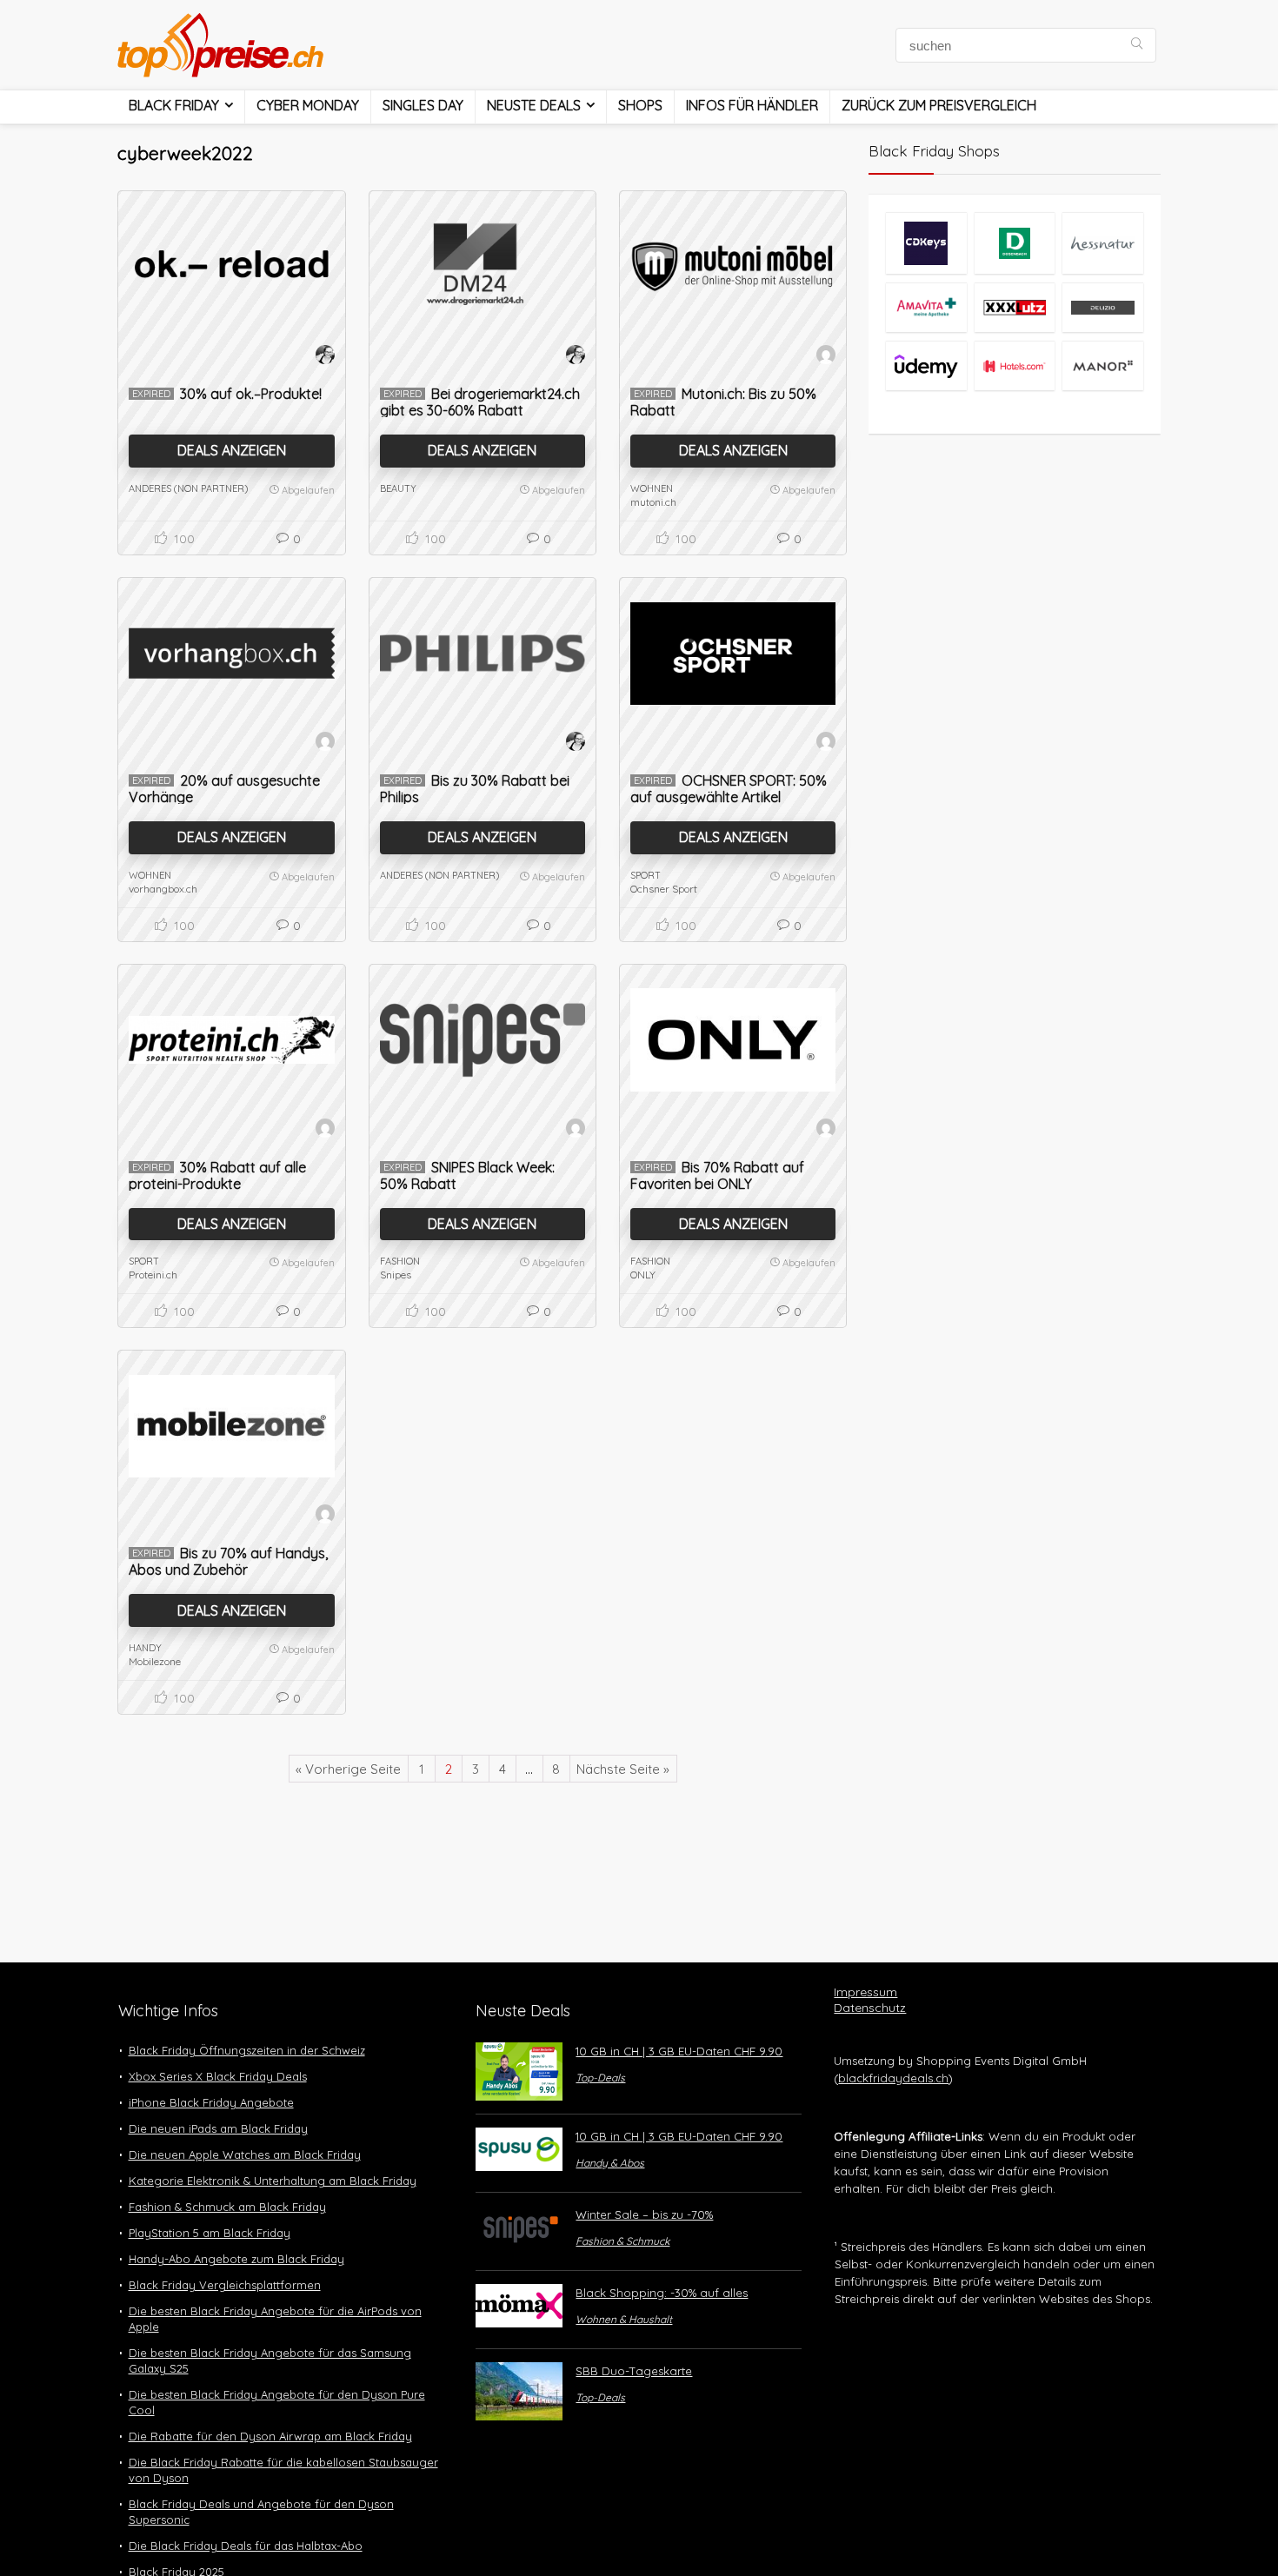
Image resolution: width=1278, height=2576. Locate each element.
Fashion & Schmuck (622, 2241)
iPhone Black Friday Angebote (211, 2102)
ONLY (643, 1275)
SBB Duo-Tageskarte (634, 2371)
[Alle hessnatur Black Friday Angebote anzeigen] (1102, 243)
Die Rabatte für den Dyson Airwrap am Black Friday (270, 2436)
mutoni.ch (653, 502)
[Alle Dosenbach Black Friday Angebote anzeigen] (1015, 243)
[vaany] (826, 357)
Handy (145, 1648)
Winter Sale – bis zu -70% (644, 2214)
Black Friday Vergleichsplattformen (225, 2285)
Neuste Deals (534, 105)
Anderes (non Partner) (188, 488)
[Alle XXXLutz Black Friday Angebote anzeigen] (1015, 307)
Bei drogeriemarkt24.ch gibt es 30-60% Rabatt (480, 402)
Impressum (865, 1992)
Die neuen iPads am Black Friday (218, 2128)
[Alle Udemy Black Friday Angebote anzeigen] (926, 365)
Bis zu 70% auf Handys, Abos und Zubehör (228, 1561)
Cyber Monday (308, 105)
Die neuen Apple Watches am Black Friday (245, 2154)
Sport (646, 875)
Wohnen (652, 488)
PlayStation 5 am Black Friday (210, 2233)
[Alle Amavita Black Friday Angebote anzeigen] (926, 307)
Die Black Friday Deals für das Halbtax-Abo (246, 2546)
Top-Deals (600, 2078)
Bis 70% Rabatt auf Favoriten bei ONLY (717, 1175)
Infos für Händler (752, 105)
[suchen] (1137, 45)
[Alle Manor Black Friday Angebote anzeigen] (1102, 365)
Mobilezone (155, 1661)
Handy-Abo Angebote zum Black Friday (236, 2259)
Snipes (396, 1275)
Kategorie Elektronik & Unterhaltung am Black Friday (273, 2181)
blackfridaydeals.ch (893, 2078)
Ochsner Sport (664, 889)
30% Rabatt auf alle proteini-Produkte (217, 1175)
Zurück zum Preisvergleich (939, 105)
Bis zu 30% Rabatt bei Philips (475, 789)
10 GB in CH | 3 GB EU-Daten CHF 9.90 (679, 2051)
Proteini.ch (153, 1275)
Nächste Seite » (623, 1769)
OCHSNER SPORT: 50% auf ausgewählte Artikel (729, 789)
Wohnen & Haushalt (624, 2319)
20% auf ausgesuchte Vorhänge (224, 789)
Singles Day (423, 105)
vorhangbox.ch (163, 889)
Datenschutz (870, 2008)
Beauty (398, 488)
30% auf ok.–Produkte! (251, 394)
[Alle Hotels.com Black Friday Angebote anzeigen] (1015, 365)
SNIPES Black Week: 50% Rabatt (467, 1175)
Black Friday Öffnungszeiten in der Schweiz (247, 2050)
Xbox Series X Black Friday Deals (218, 2076)
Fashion (400, 1261)
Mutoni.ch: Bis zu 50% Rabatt (723, 402)
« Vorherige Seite (348, 1769)
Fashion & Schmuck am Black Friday (227, 2207)
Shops (640, 105)
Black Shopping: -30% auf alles (662, 2293)
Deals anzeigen (232, 450)
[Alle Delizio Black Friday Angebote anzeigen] (1102, 307)
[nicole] (325, 357)
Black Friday (174, 105)
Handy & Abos (610, 2163)
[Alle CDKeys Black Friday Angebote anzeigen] (926, 243)
